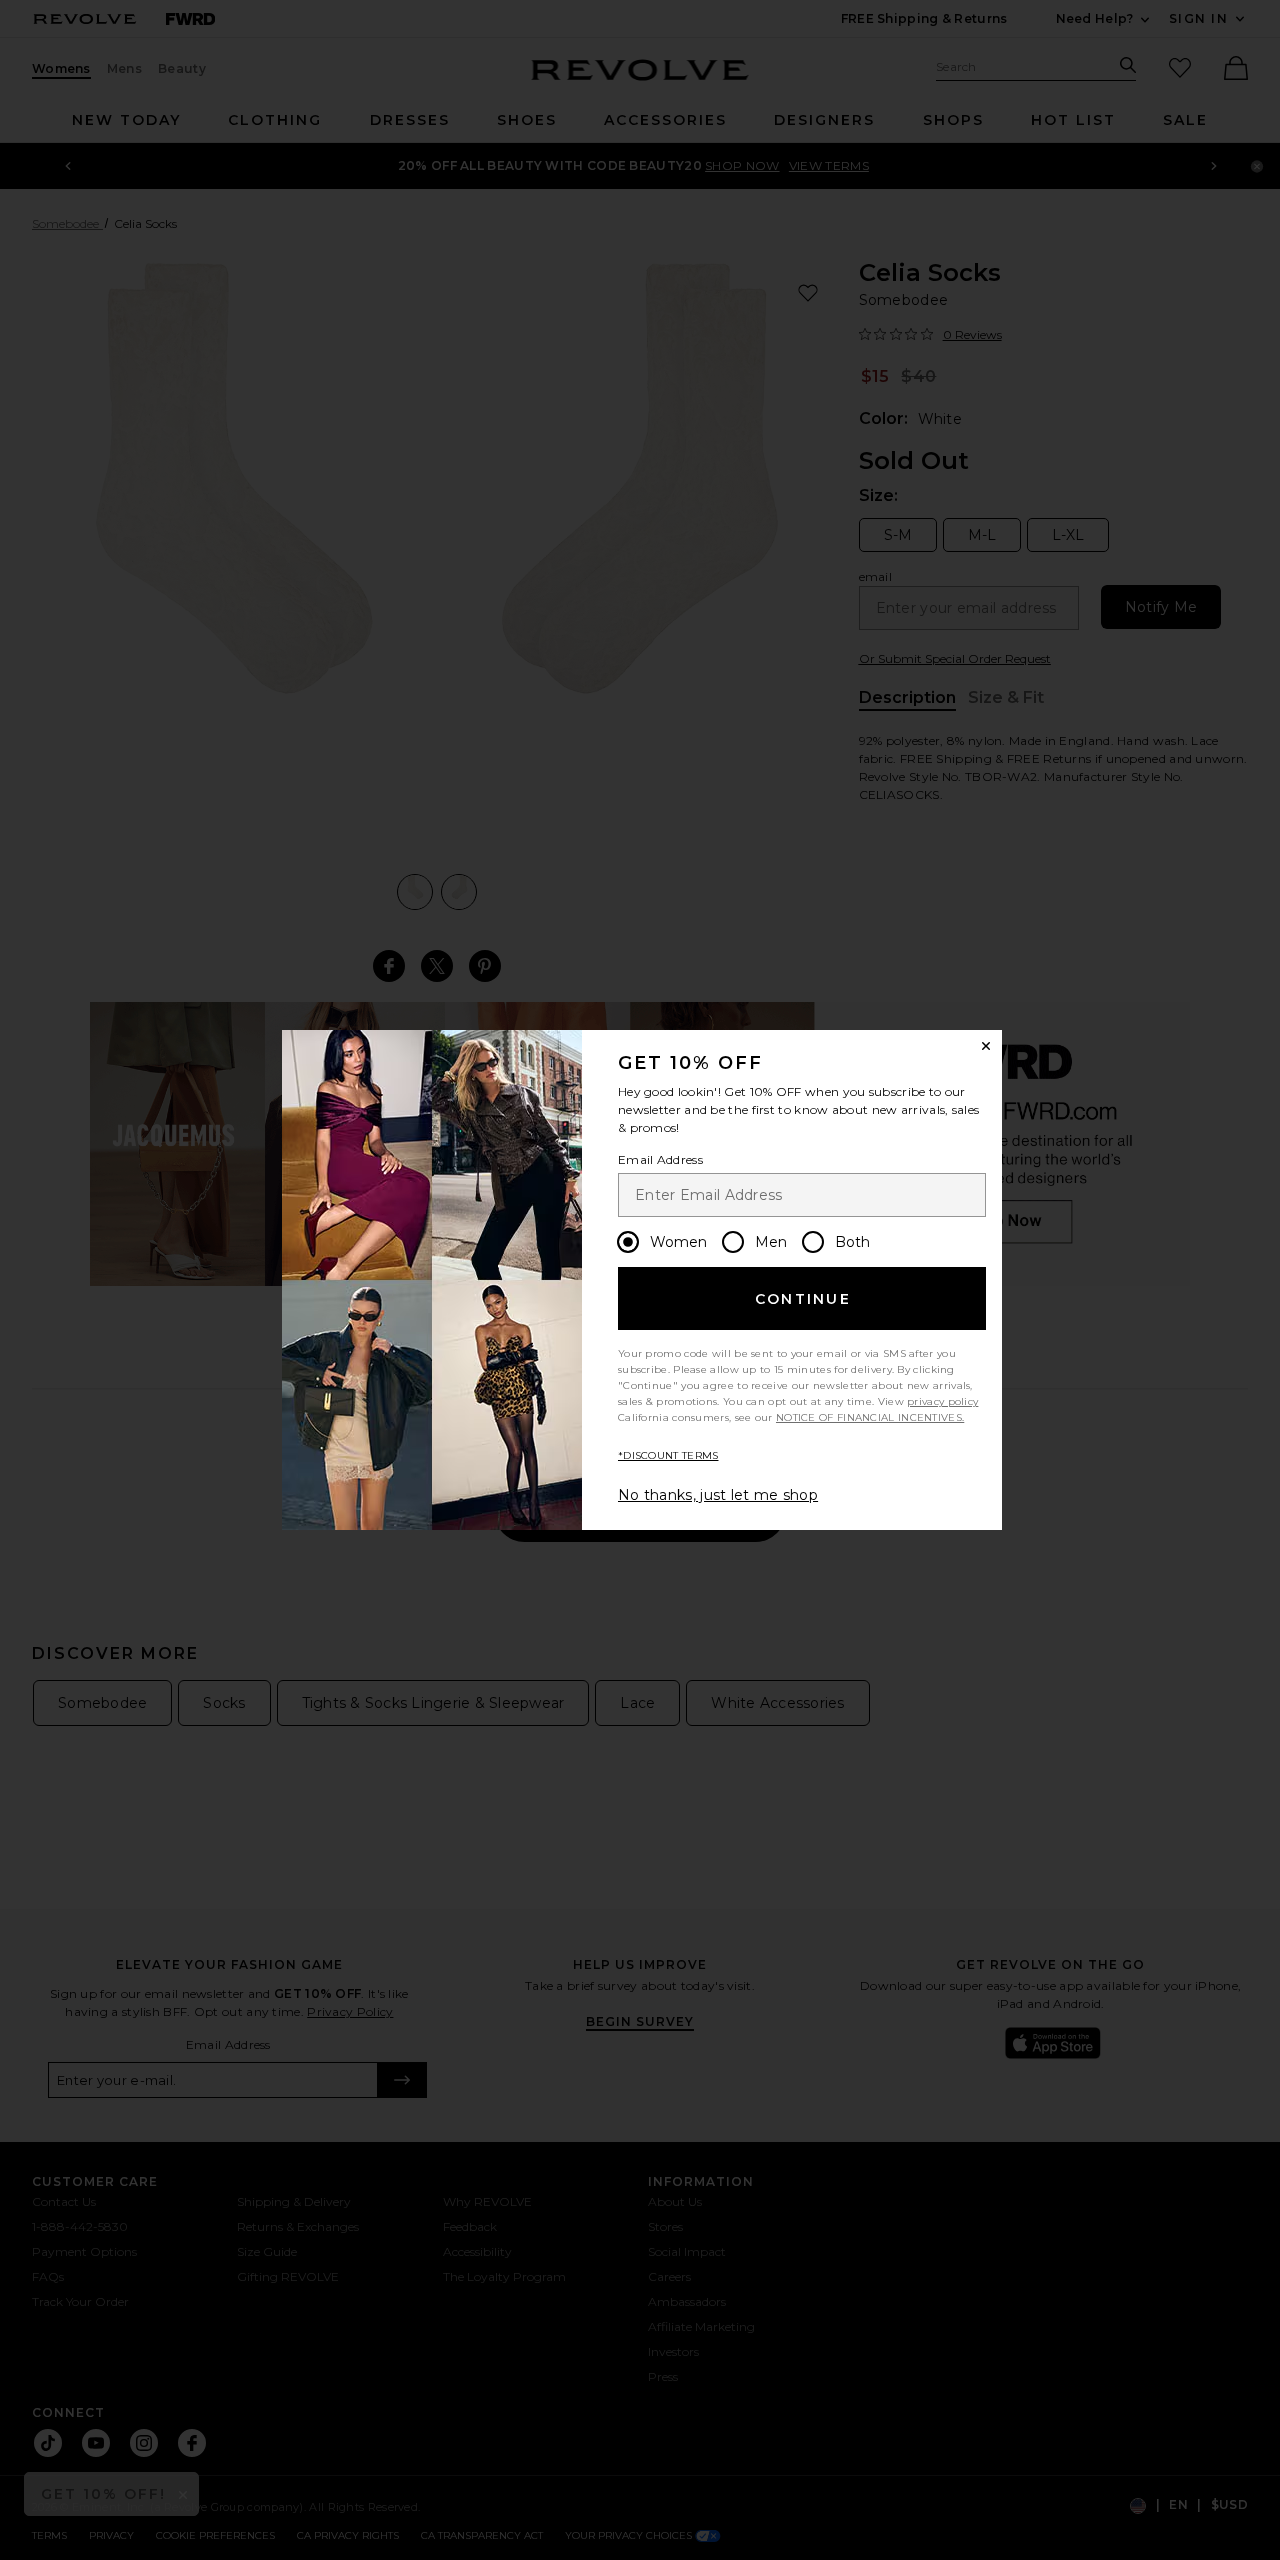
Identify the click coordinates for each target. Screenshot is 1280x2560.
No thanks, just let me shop (718, 1495)
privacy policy (942, 1401)
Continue (803, 1299)
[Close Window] (986, 1046)
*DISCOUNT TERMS (668, 1455)
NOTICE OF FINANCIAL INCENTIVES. (870, 1417)
